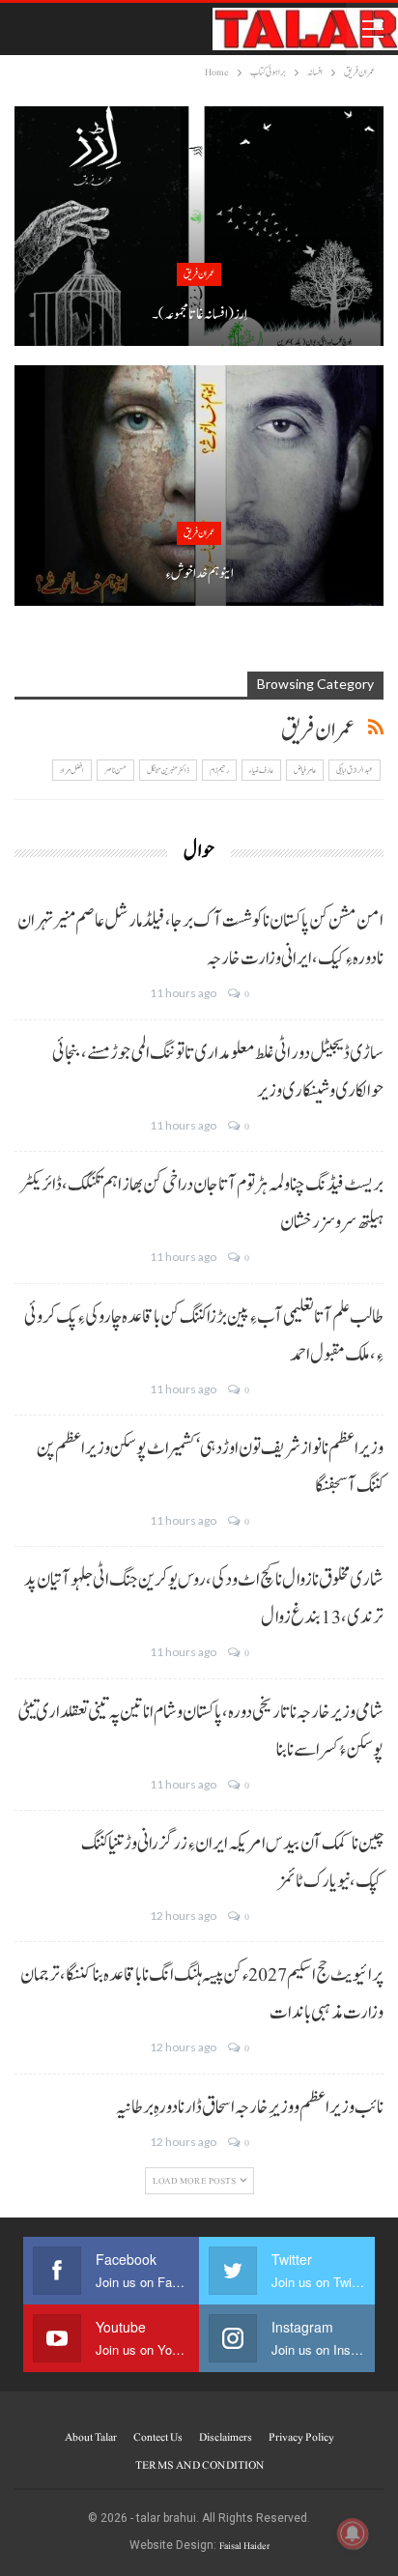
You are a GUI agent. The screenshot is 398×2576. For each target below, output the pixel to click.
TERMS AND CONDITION (199, 2465)
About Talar (91, 2437)
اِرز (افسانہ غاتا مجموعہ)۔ (199, 315)
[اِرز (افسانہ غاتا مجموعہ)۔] (199, 226)
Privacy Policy (301, 2437)
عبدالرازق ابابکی (355, 770)
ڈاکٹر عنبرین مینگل (168, 770)
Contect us (158, 2437)
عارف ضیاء (261, 770)
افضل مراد (72, 770)
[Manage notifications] (353, 2533)
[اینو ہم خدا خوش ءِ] (199, 485)
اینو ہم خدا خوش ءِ (199, 573)
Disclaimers (226, 2437)
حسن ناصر (115, 770)
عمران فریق (199, 274)
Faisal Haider (244, 2546)
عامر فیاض (305, 770)
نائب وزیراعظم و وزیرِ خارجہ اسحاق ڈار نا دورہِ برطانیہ (250, 2107)
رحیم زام (219, 770)
